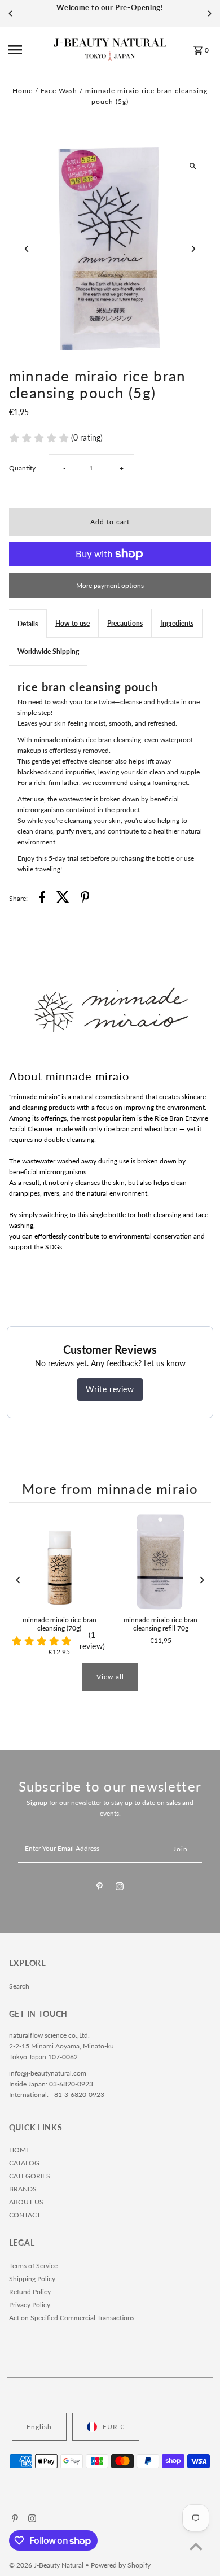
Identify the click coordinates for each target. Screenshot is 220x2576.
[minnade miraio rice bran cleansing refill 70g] (160, 1562)
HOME (19, 2150)
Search (19, 1986)
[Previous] (11, 14)
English (39, 2427)
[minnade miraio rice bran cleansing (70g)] (60, 1562)
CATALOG (24, 2163)
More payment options (110, 585)
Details (28, 624)
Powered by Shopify (121, 2565)
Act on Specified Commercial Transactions (72, 2318)
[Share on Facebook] (42, 898)
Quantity (22, 468)
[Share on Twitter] (63, 898)
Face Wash (59, 91)
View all (110, 1677)
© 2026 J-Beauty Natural (47, 2565)
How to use (72, 623)
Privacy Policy (30, 2305)
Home (23, 91)
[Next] (209, 14)
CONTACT (25, 2215)
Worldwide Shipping (48, 651)
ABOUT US (26, 2202)
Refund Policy (30, 2292)
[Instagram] (120, 1888)
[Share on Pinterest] (85, 898)
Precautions (125, 623)
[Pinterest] (100, 1888)
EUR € (114, 2427)
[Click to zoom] (193, 166)
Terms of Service (33, 2266)
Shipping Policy (32, 2279)
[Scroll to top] (196, 2546)
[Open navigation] (28, 50)
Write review (110, 1389)
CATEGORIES (30, 2176)
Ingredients (177, 623)
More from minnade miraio (110, 1489)
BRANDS (23, 2189)
